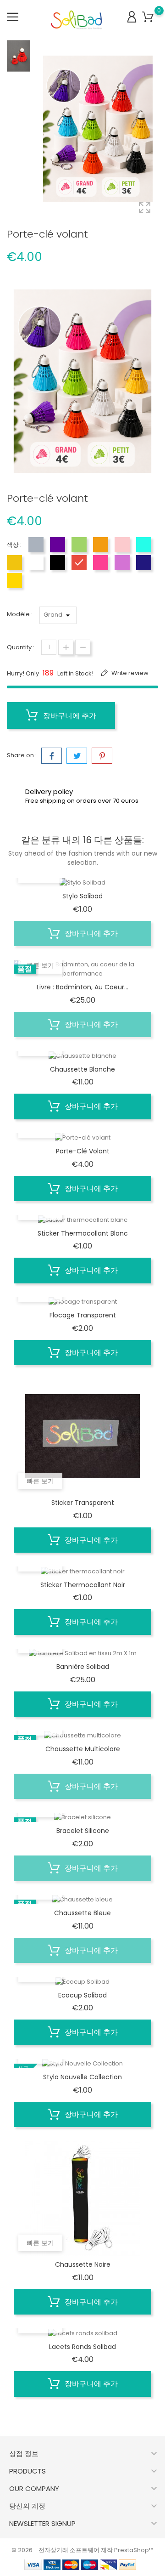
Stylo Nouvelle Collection (82, 2077)
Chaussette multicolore (83, 1749)
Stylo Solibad (82, 896)
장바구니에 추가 (69, 716)
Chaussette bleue (82, 1913)
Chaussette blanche (82, 1069)
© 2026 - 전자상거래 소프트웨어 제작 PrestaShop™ (82, 2550)
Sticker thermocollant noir (83, 1585)
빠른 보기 (40, 965)
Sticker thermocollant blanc (83, 1233)
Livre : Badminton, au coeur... (82, 987)
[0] (148, 17)
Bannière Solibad (83, 1667)
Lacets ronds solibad (82, 2347)
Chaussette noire (83, 2264)
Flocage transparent (83, 1315)
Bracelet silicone (83, 1831)
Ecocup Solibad (82, 1995)
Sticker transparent (83, 1503)
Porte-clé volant (83, 1151)
